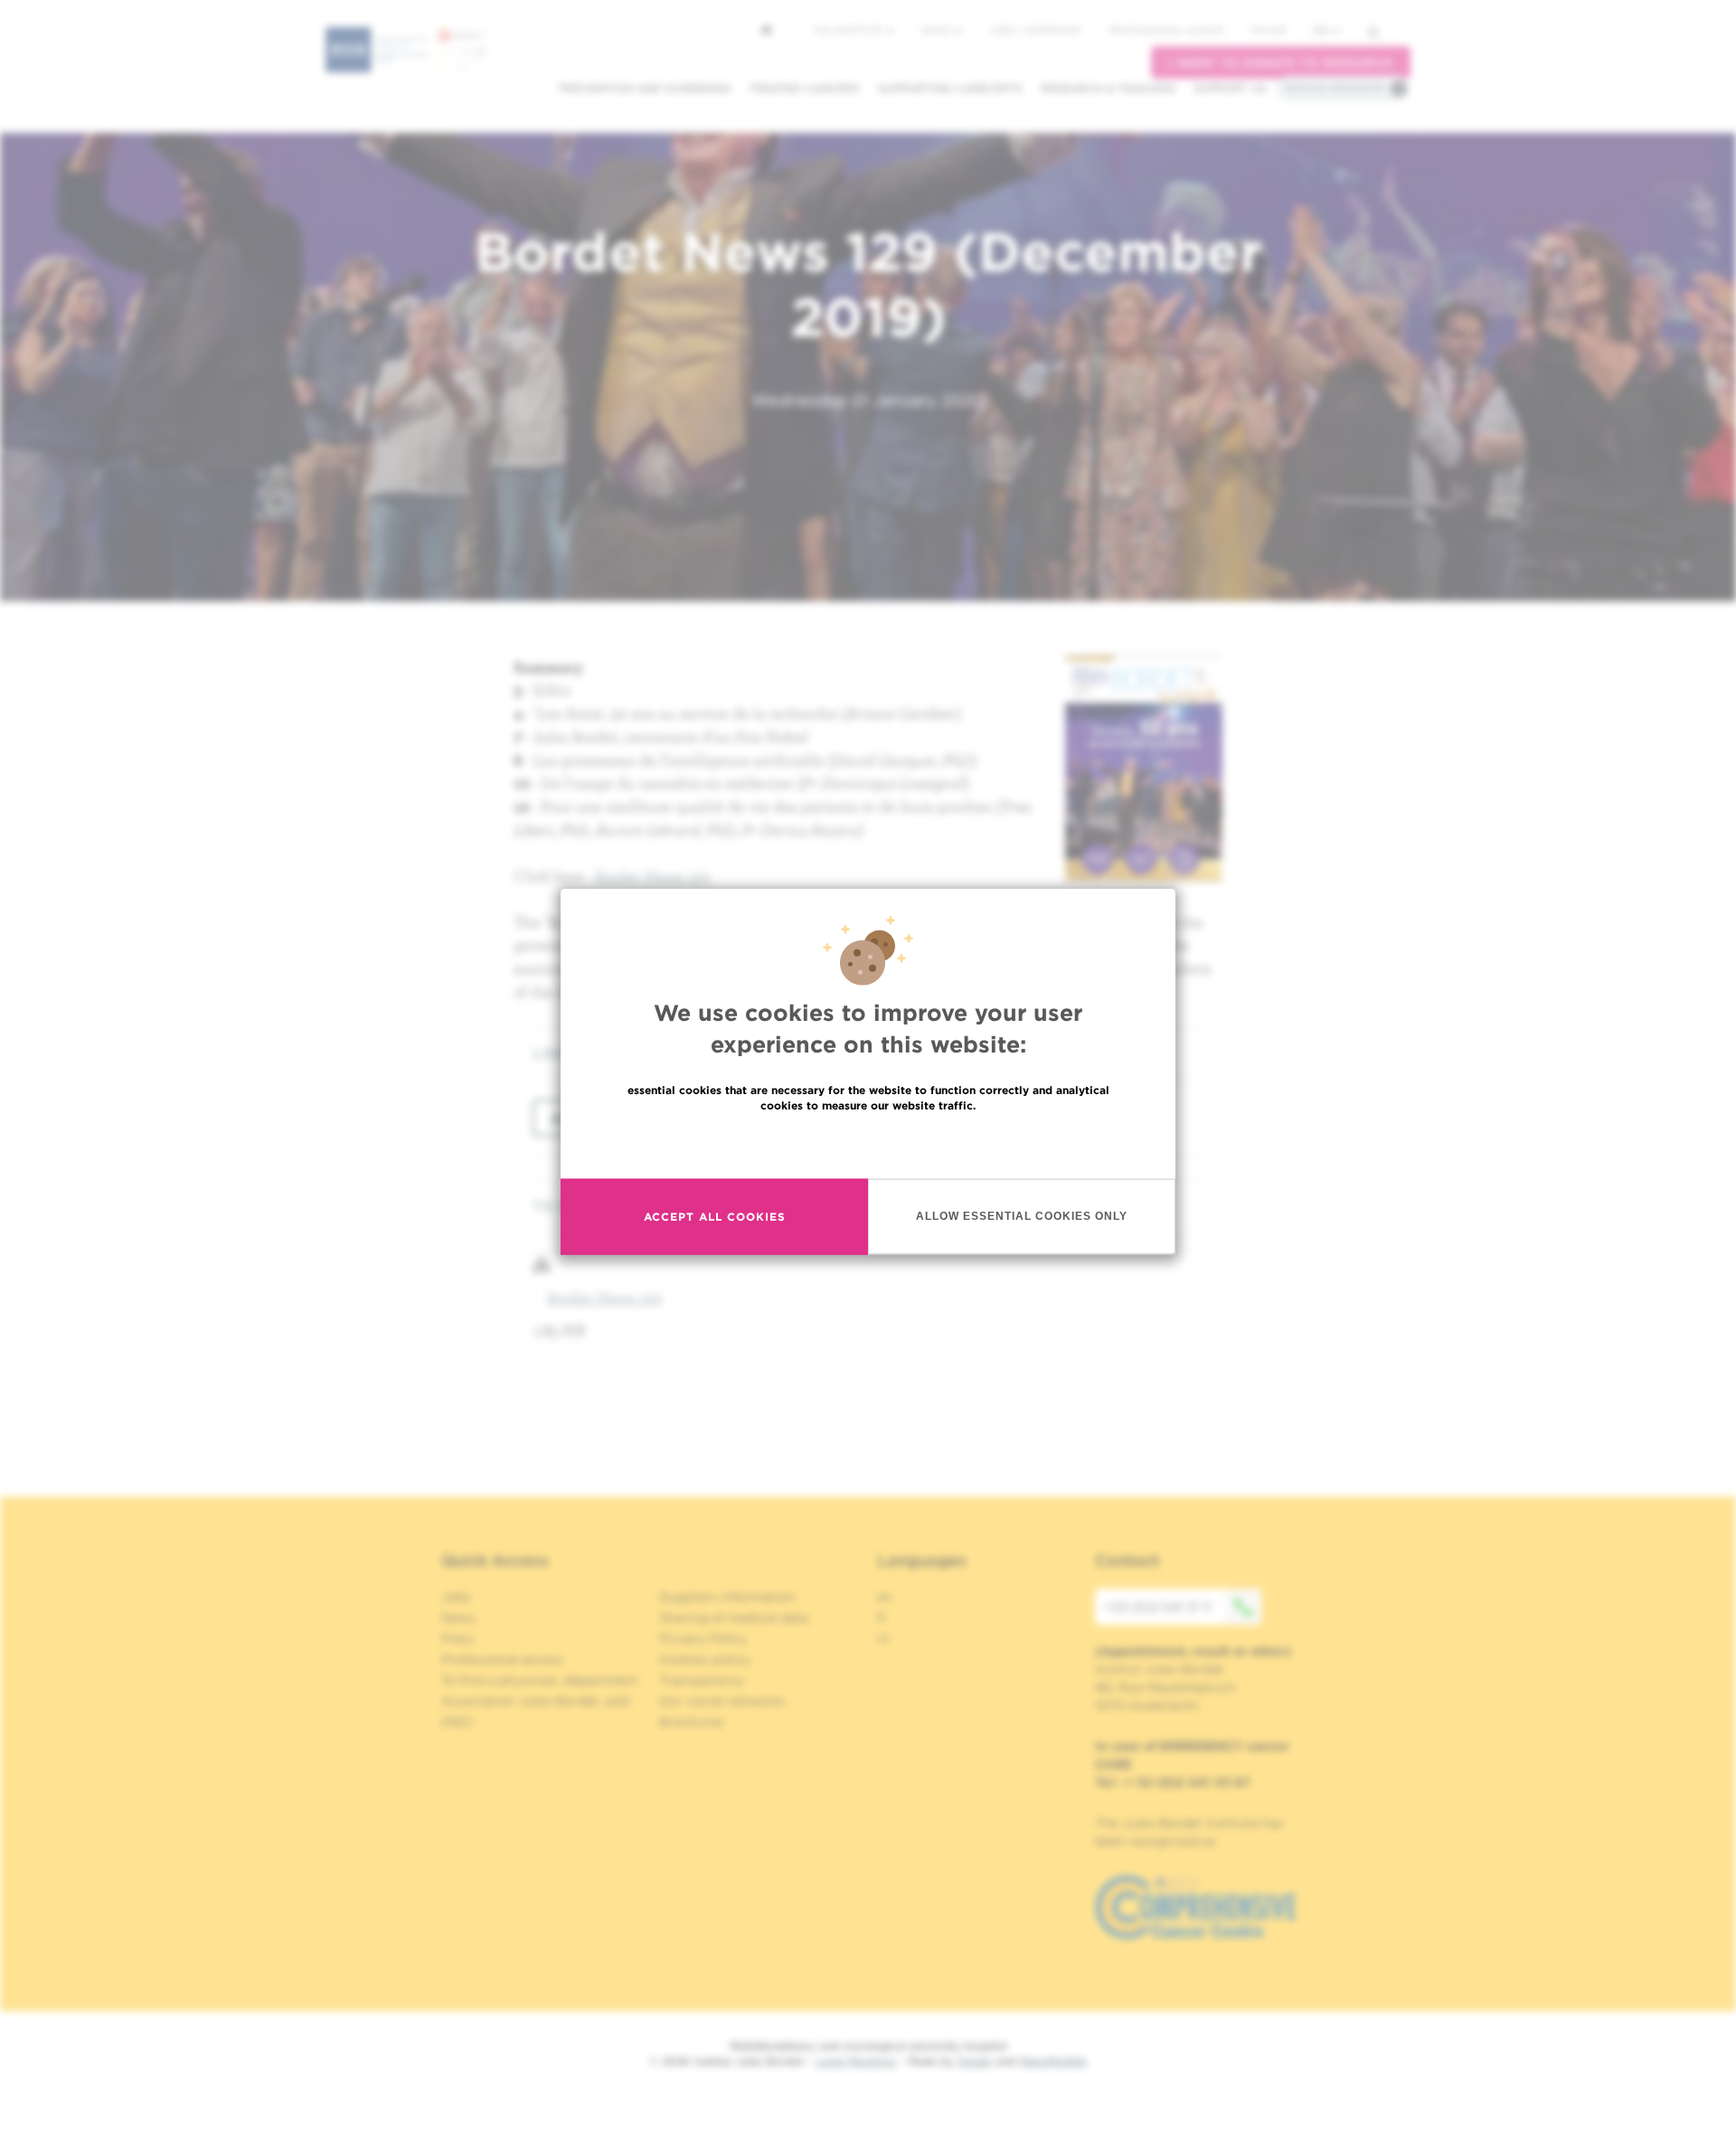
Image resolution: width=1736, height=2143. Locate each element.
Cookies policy (705, 1659)
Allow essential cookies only (1022, 1216)
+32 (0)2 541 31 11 (1158, 1607)
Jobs (456, 1597)
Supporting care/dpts (950, 88)
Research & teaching (1108, 88)
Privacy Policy (703, 1638)
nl (883, 1638)
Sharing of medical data (734, 1618)
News (937, 30)
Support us (1230, 88)
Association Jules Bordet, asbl (536, 1701)
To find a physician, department (540, 1680)
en (1321, 30)
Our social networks (722, 1701)
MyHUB (1268, 30)
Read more (868, 1143)
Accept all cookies (715, 1217)
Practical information (1335, 88)
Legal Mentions (856, 2061)
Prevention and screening (645, 88)
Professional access (1166, 30)
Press (458, 1638)
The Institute (849, 30)
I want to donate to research (1281, 63)
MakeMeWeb (1053, 2061)
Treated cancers (804, 88)
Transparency (702, 1680)
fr (882, 1618)
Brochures (692, 1722)
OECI (457, 1722)
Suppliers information (727, 1597)
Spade (975, 2061)
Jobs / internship (1035, 30)
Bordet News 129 (652, 876)
